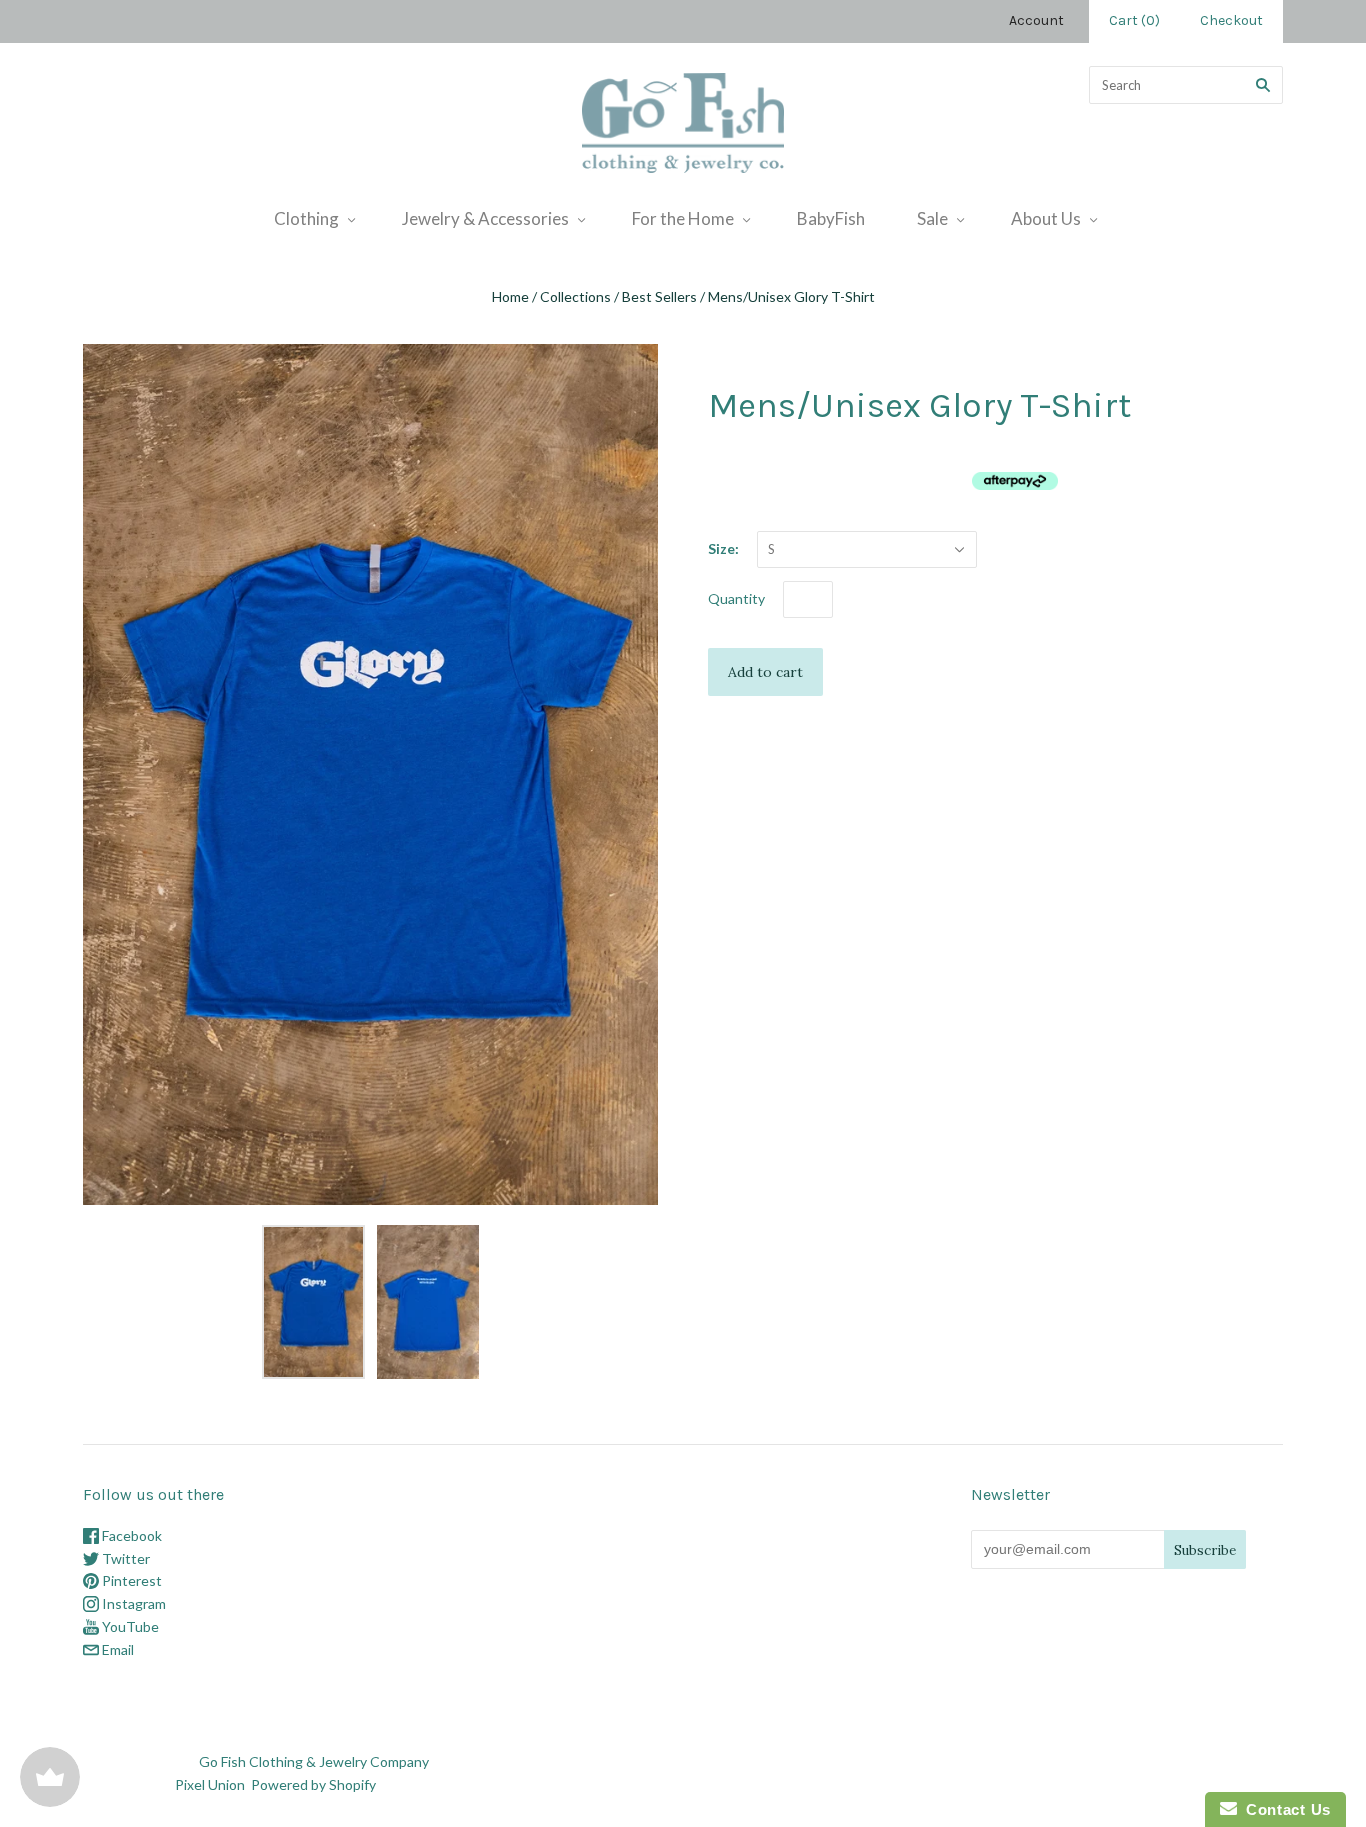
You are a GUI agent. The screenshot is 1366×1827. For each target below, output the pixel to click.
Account (1036, 20)
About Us (1046, 218)
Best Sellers (659, 296)
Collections (575, 296)
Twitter (124, 1558)
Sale (932, 218)
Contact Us (1284, 1809)
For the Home (683, 218)
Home (510, 296)
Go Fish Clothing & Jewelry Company (314, 1761)
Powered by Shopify (313, 1784)
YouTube (129, 1626)
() (1134, 20)
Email (116, 1649)
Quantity (736, 598)
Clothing (306, 218)
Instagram (132, 1603)
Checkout (1231, 20)
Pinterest (130, 1580)
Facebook (130, 1535)
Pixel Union (210, 1784)
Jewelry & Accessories (485, 218)
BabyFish (831, 218)
